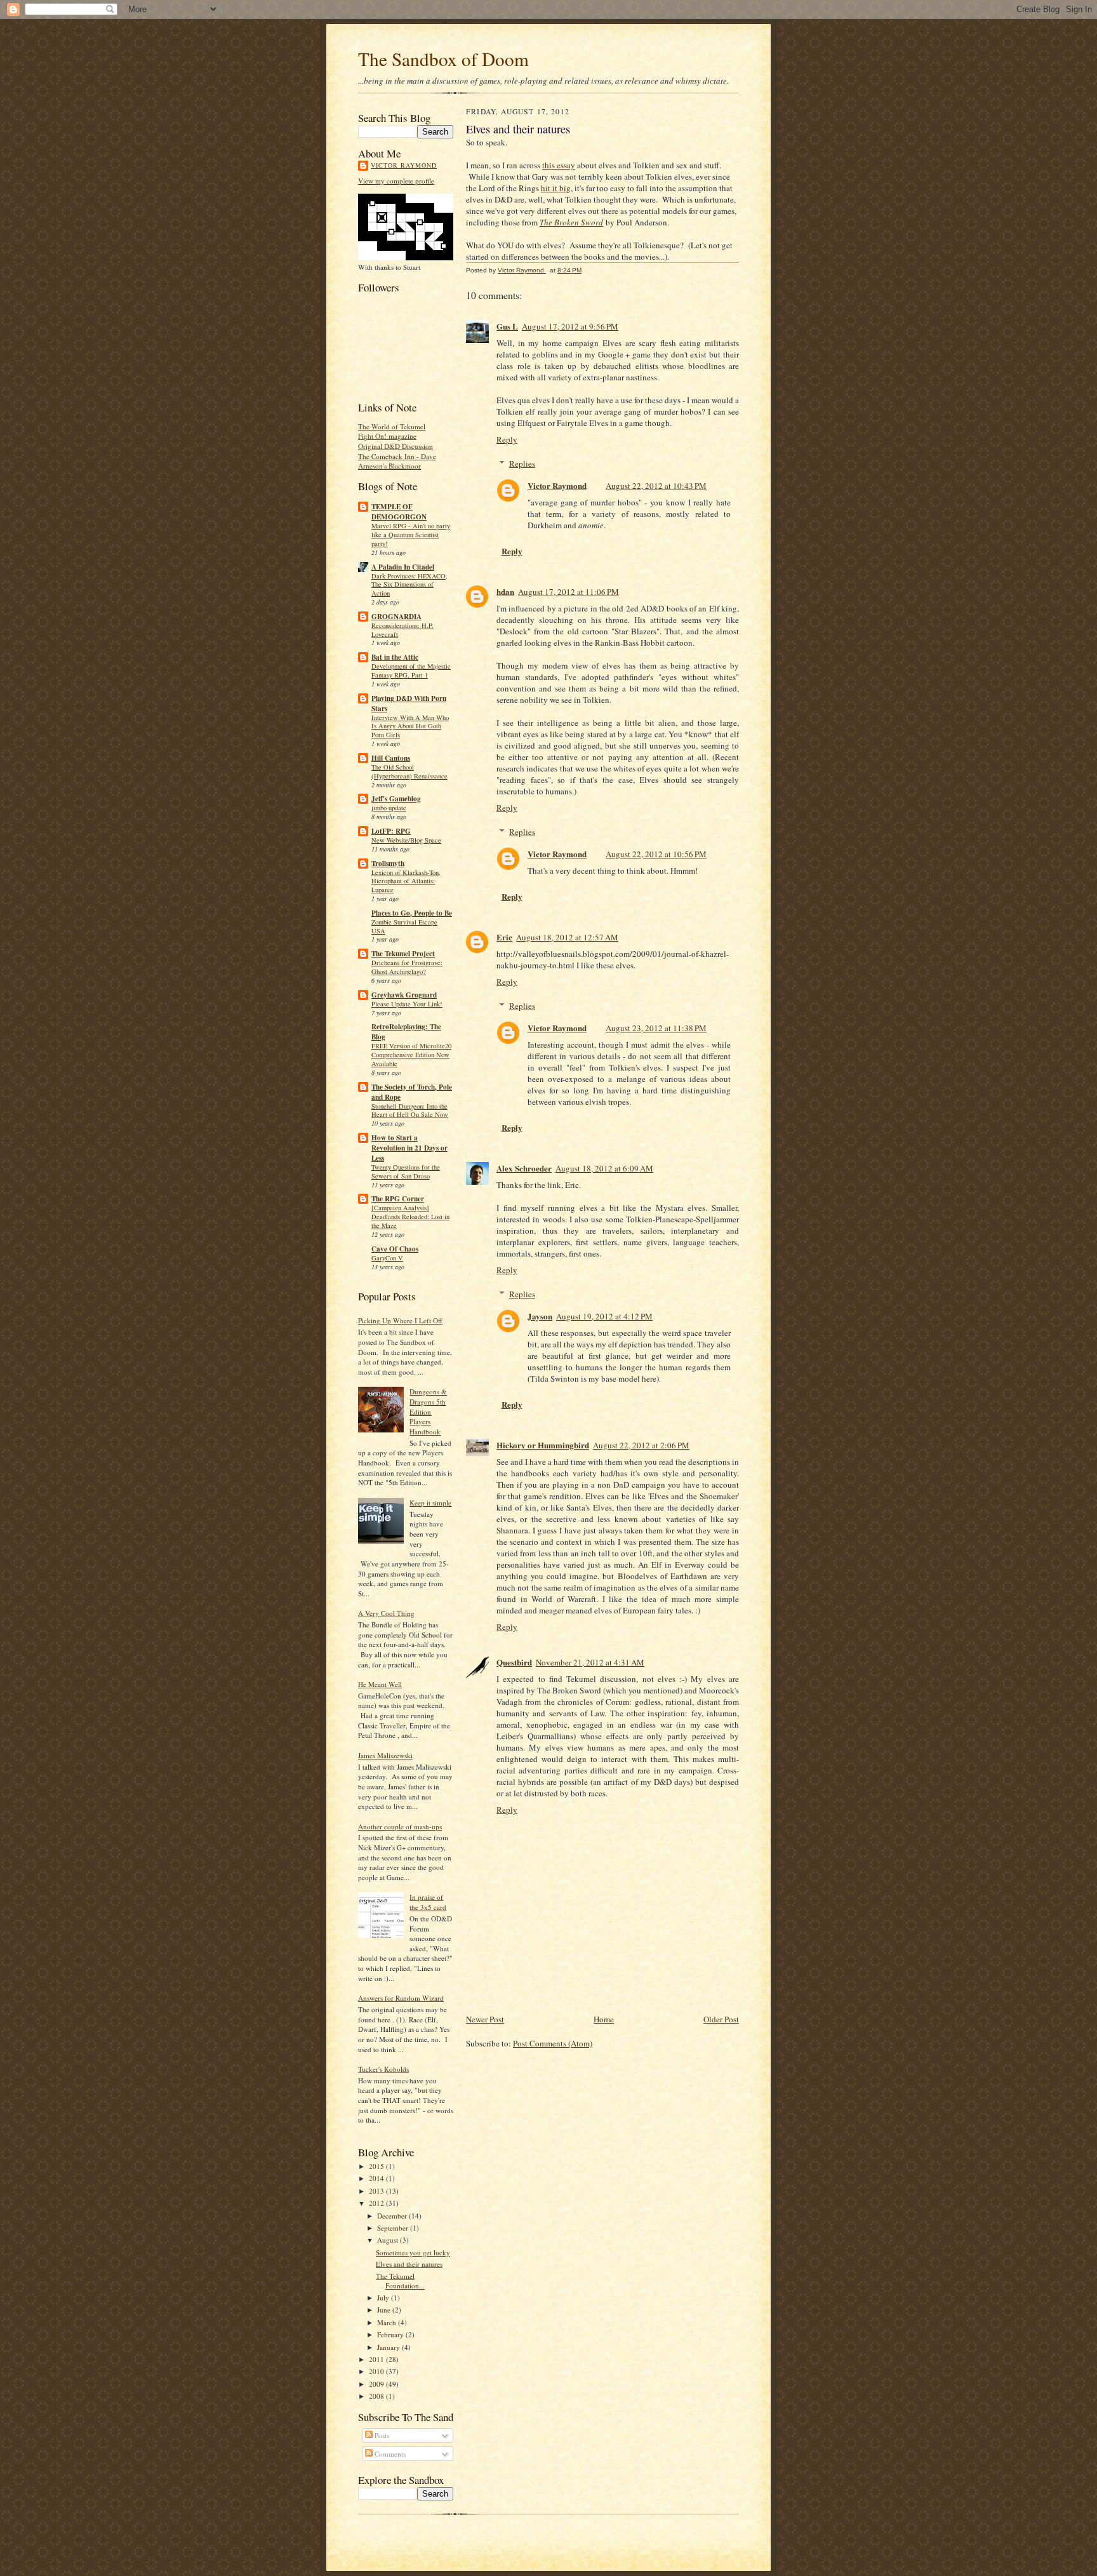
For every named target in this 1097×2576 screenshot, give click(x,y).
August (389, 2240)
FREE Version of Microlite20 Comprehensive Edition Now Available (411, 1055)
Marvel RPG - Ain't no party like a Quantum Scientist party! (411, 535)
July (384, 2298)
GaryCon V (387, 1258)
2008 (377, 2396)
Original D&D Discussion (396, 446)
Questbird (514, 1662)
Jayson (540, 1316)
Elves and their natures (409, 2264)
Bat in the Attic (395, 657)
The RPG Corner (398, 1199)
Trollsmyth (388, 864)
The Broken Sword (571, 222)
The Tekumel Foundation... (400, 2281)
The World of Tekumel (392, 426)
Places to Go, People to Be (412, 913)
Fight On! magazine (387, 436)
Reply (507, 439)
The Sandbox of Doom (443, 59)
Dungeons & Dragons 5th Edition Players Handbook (428, 1411)
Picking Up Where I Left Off (400, 1320)
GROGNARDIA (396, 617)
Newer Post (485, 2019)
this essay (559, 165)
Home (604, 2019)
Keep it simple (430, 1503)
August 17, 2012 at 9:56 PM (570, 326)
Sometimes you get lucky (413, 2252)
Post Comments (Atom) (553, 2043)
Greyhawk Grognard (404, 995)
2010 (377, 2371)
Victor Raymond (404, 165)
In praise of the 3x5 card (428, 1902)
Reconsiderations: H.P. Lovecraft (402, 630)
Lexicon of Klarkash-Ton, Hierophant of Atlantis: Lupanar (406, 881)
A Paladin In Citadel (403, 567)
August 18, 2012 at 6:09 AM (604, 1168)
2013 (377, 2191)
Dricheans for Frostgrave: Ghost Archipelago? (407, 967)
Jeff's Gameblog (396, 799)
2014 (377, 2178)
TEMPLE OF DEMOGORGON (399, 512)
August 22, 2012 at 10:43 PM (656, 486)
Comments (389, 2454)
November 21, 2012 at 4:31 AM (590, 1662)
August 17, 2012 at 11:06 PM (568, 592)
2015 (377, 2166)
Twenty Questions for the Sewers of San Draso (406, 1171)
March (388, 2322)
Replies (522, 464)
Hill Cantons (391, 758)
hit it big (556, 188)
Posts (381, 2435)
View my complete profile (396, 181)
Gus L (507, 326)
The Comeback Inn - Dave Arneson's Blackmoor (397, 461)
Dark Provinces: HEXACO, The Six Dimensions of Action (409, 585)
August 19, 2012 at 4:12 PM (604, 1316)
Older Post (721, 2019)
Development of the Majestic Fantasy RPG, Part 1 (411, 671)
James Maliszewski (385, 1755)
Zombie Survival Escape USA (404, 926)
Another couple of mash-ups (400, 1826)
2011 (377, 2359)
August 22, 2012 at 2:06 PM (641, 1445)
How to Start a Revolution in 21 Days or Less (409, 1148)
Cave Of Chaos (395, 1249)
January (389, 2347)
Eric (504, 937)
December (393, 2216)
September (394, 2228)
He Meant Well (380, 1684)
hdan (505, 591)
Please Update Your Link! (407, 1004)
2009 (377, 2384)
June (385, 2310)
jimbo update (389, 808)
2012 (377, 2203)
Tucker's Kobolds (383, 2069)
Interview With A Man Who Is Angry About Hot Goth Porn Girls (410, 726)
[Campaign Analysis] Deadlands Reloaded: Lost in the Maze (410, 1217)
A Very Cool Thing (386, 1613)
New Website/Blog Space (406, 840)
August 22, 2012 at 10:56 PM (656, 854)
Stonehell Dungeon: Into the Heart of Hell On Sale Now (410, 1111)
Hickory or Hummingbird (543, 1445)
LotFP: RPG (391, 831)
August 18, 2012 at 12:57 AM (567, 937)
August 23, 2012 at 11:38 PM (656, 1028)
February (391, 2334)
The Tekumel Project (403, 954)
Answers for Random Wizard (401, 1998)
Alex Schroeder (524, 1168)
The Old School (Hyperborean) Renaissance (409, 771)
